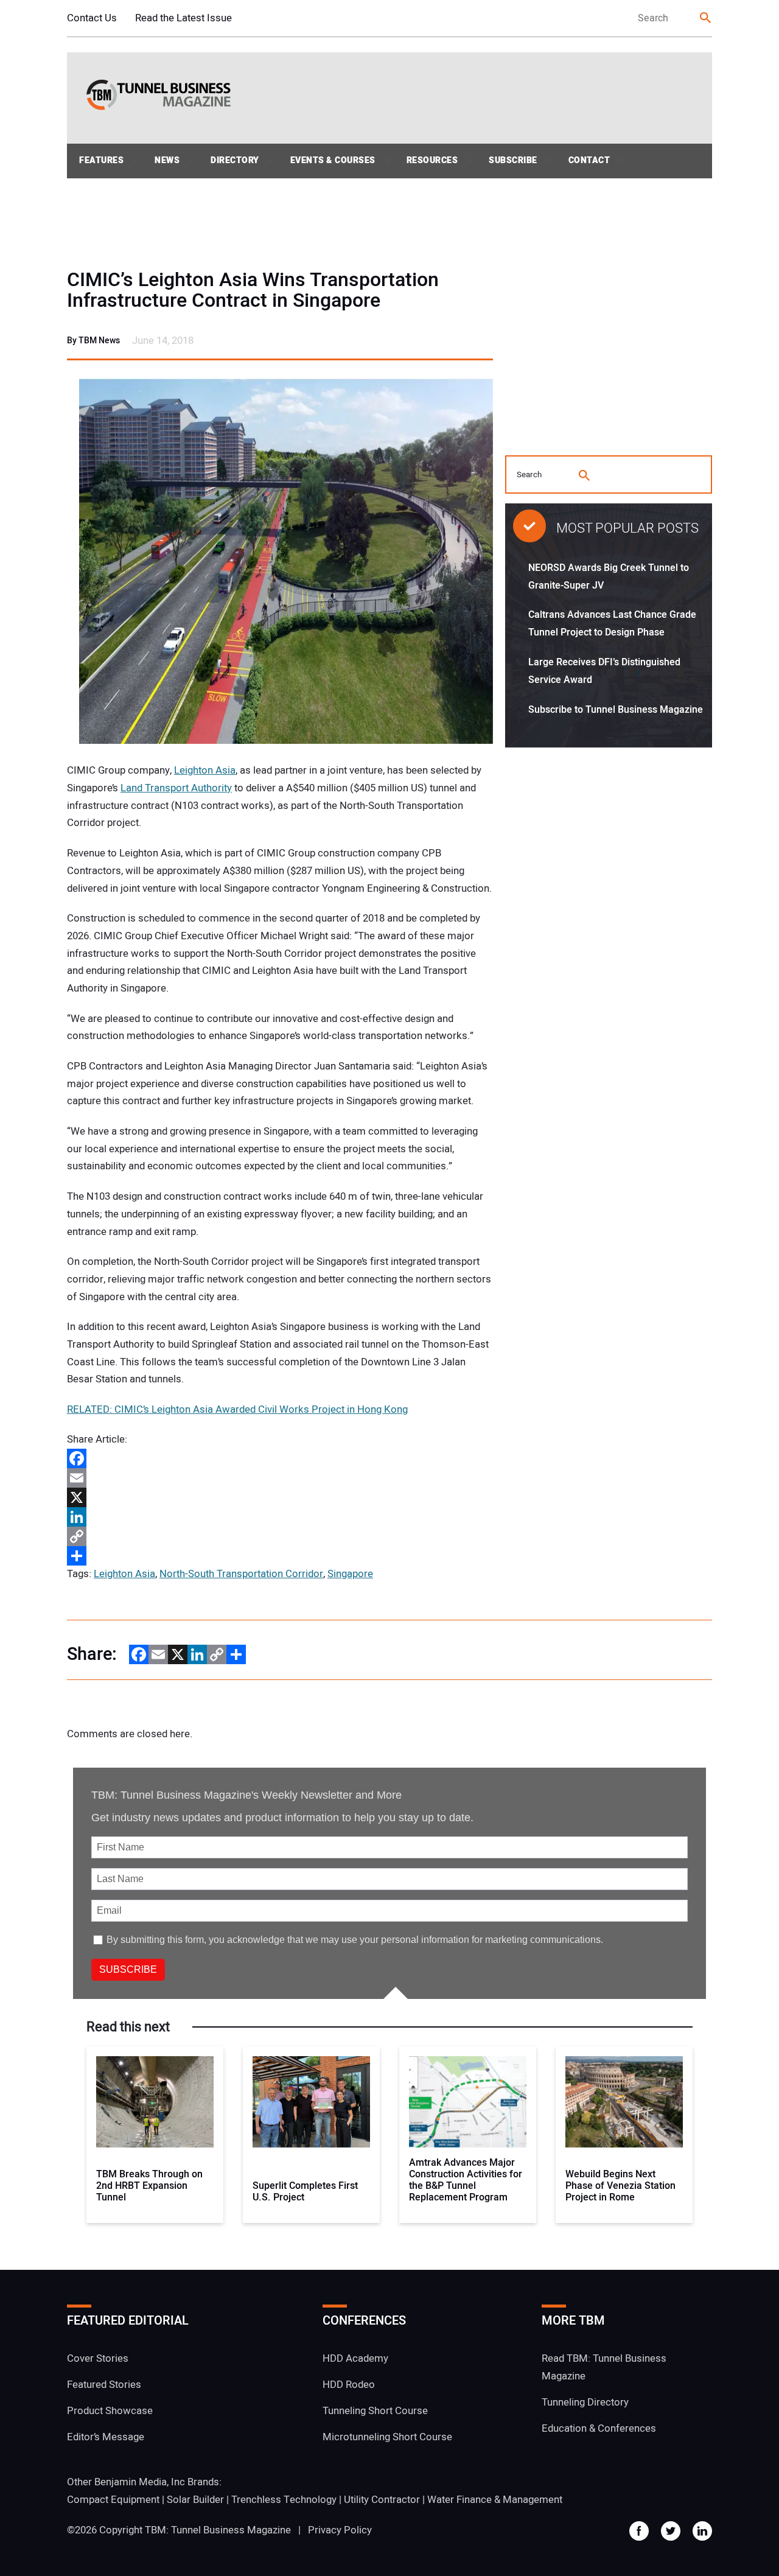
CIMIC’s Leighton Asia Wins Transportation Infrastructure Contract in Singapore (253, 290)
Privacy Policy (340, 2530)
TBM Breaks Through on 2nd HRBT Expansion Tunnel (149, 2186)
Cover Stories (98, 2358)
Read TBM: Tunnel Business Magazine (604, 2367)
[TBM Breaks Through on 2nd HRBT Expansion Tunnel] (155, 2102)
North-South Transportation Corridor (241, 1574)
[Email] (280, 1478)
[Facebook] (280, 1458)
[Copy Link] (280, 1536)
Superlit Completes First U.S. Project (305, 2192)
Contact (589, 160)
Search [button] (706, 19)
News (167, 160)
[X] (280, 1497)
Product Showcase (110, 2411)
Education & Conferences (599, 2428)
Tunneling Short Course (375, 2411)
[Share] (280, 1556)
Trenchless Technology (284, 2500)
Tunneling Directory (585, 2402)
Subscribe (513, 160)
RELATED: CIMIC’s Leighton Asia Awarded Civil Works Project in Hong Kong (237, 1409)
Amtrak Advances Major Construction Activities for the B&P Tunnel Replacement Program (466, 2181)
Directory (235, 160)
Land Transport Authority (176, 788)
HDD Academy (355, 2358)
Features (101, 160)
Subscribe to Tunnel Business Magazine (616, 710)
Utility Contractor (382, 2500)
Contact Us (92, 18)
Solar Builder (195, 2500)
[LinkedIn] (280, 1517)
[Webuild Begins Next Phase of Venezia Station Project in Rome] (624, 2102)
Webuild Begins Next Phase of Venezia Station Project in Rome (620, 2186)
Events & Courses (333, 160)
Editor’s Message (106, 2437)
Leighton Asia (205, 770)
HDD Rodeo (349, 2385)
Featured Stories (104, 2385)
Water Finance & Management (495, 2500)
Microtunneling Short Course (387, 2437)
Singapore (350, 1574)
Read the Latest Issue (183, 18)
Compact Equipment (113, 2500)
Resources (432, 160)
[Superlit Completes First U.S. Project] (311, 2102)
